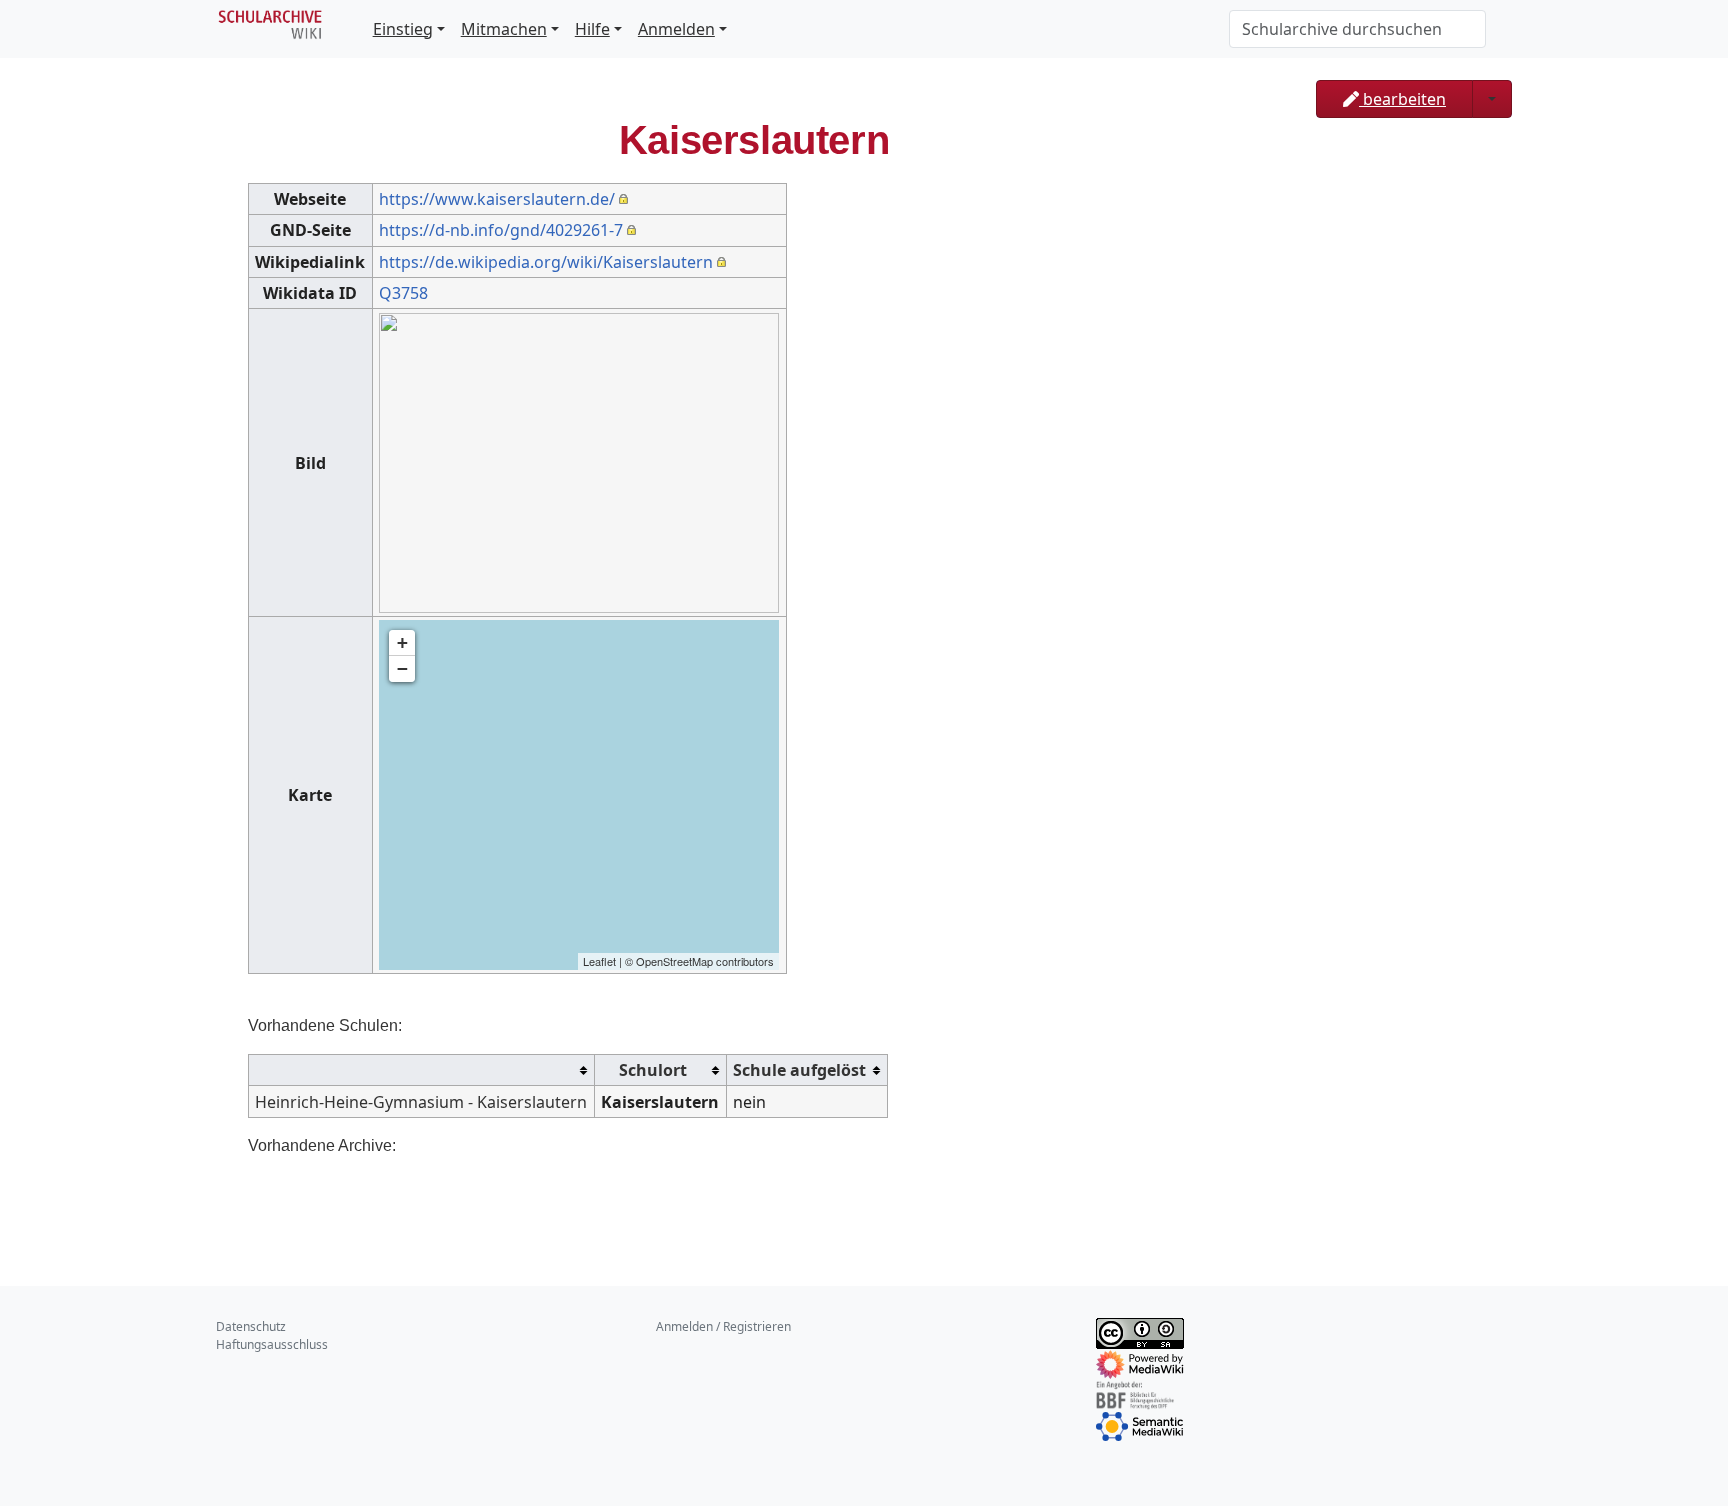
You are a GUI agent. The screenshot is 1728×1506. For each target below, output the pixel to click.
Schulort (653, 1070)
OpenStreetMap (674, 961)
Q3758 (403, 293)
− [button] (402, 668)
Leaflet (599, 961)
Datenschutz (251, 1326)
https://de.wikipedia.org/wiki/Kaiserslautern (546, 262)
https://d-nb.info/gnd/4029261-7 (501, 230)
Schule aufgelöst (799, 1070)
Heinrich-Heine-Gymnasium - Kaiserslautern (421, 1102)
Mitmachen (504, 29)
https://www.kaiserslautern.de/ (497, 199)
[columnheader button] (422, 1070)
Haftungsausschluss (272, 1344)
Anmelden (676, 29)
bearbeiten (1402, 99)
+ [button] (402, 642)
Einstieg (403, 29)
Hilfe (592, 29)
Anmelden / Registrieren (723, 1326)
